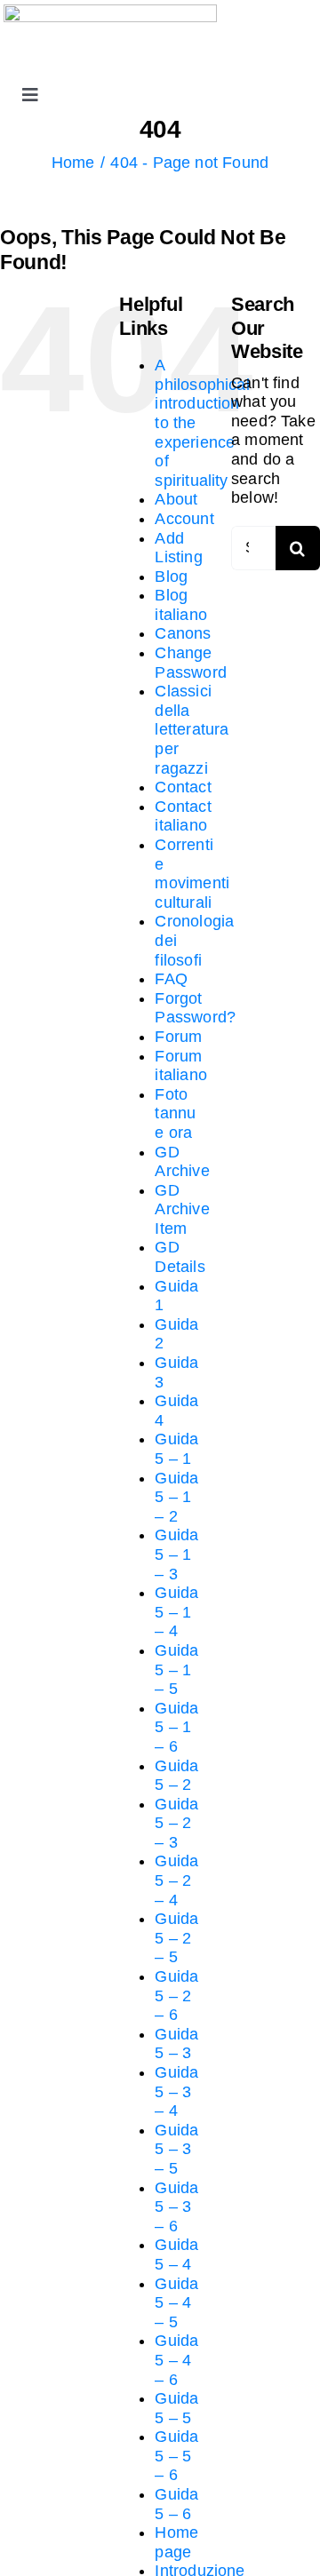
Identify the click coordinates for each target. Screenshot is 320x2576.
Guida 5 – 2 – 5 (176, 1938)
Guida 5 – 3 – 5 (176, 2149)
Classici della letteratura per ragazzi (192, 729)
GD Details (180, 1257)
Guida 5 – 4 (176, 2254)
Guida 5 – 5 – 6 (176, 2456)
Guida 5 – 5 (176, 2408)
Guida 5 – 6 (176, 2504)
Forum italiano (180, 1066)
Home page (176, 2542)
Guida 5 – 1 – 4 (176, 1612)
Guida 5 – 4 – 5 (176, 2303)
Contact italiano (183, 816)
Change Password (190, 663)
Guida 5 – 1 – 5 (176, 1670)
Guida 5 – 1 (176, 1449)
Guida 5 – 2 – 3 (176, 1823)
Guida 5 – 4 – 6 (176, 2360)
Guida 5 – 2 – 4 (176, 1880)
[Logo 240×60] (110, 12)
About (176, 499)
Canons (183, 633)
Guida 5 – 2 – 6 (176, 1996)
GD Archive (182, 1162)
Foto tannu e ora (175, 1113)
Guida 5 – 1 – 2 (176, 1497)
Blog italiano (180, 605)
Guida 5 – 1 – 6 (176, 1727)
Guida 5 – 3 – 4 (176, 2091)
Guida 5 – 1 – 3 (176, 1554)
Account (184, 519)
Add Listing (178, 548)
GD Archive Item (182, 1209)
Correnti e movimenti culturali (192, 874)
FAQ (171, 979)
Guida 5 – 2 (176, 1776)
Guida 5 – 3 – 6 (176, 2207)
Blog (171, 576)
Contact (183, 787)
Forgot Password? (195, 1008)
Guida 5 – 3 (176, 2044)
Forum (178, 1037)
